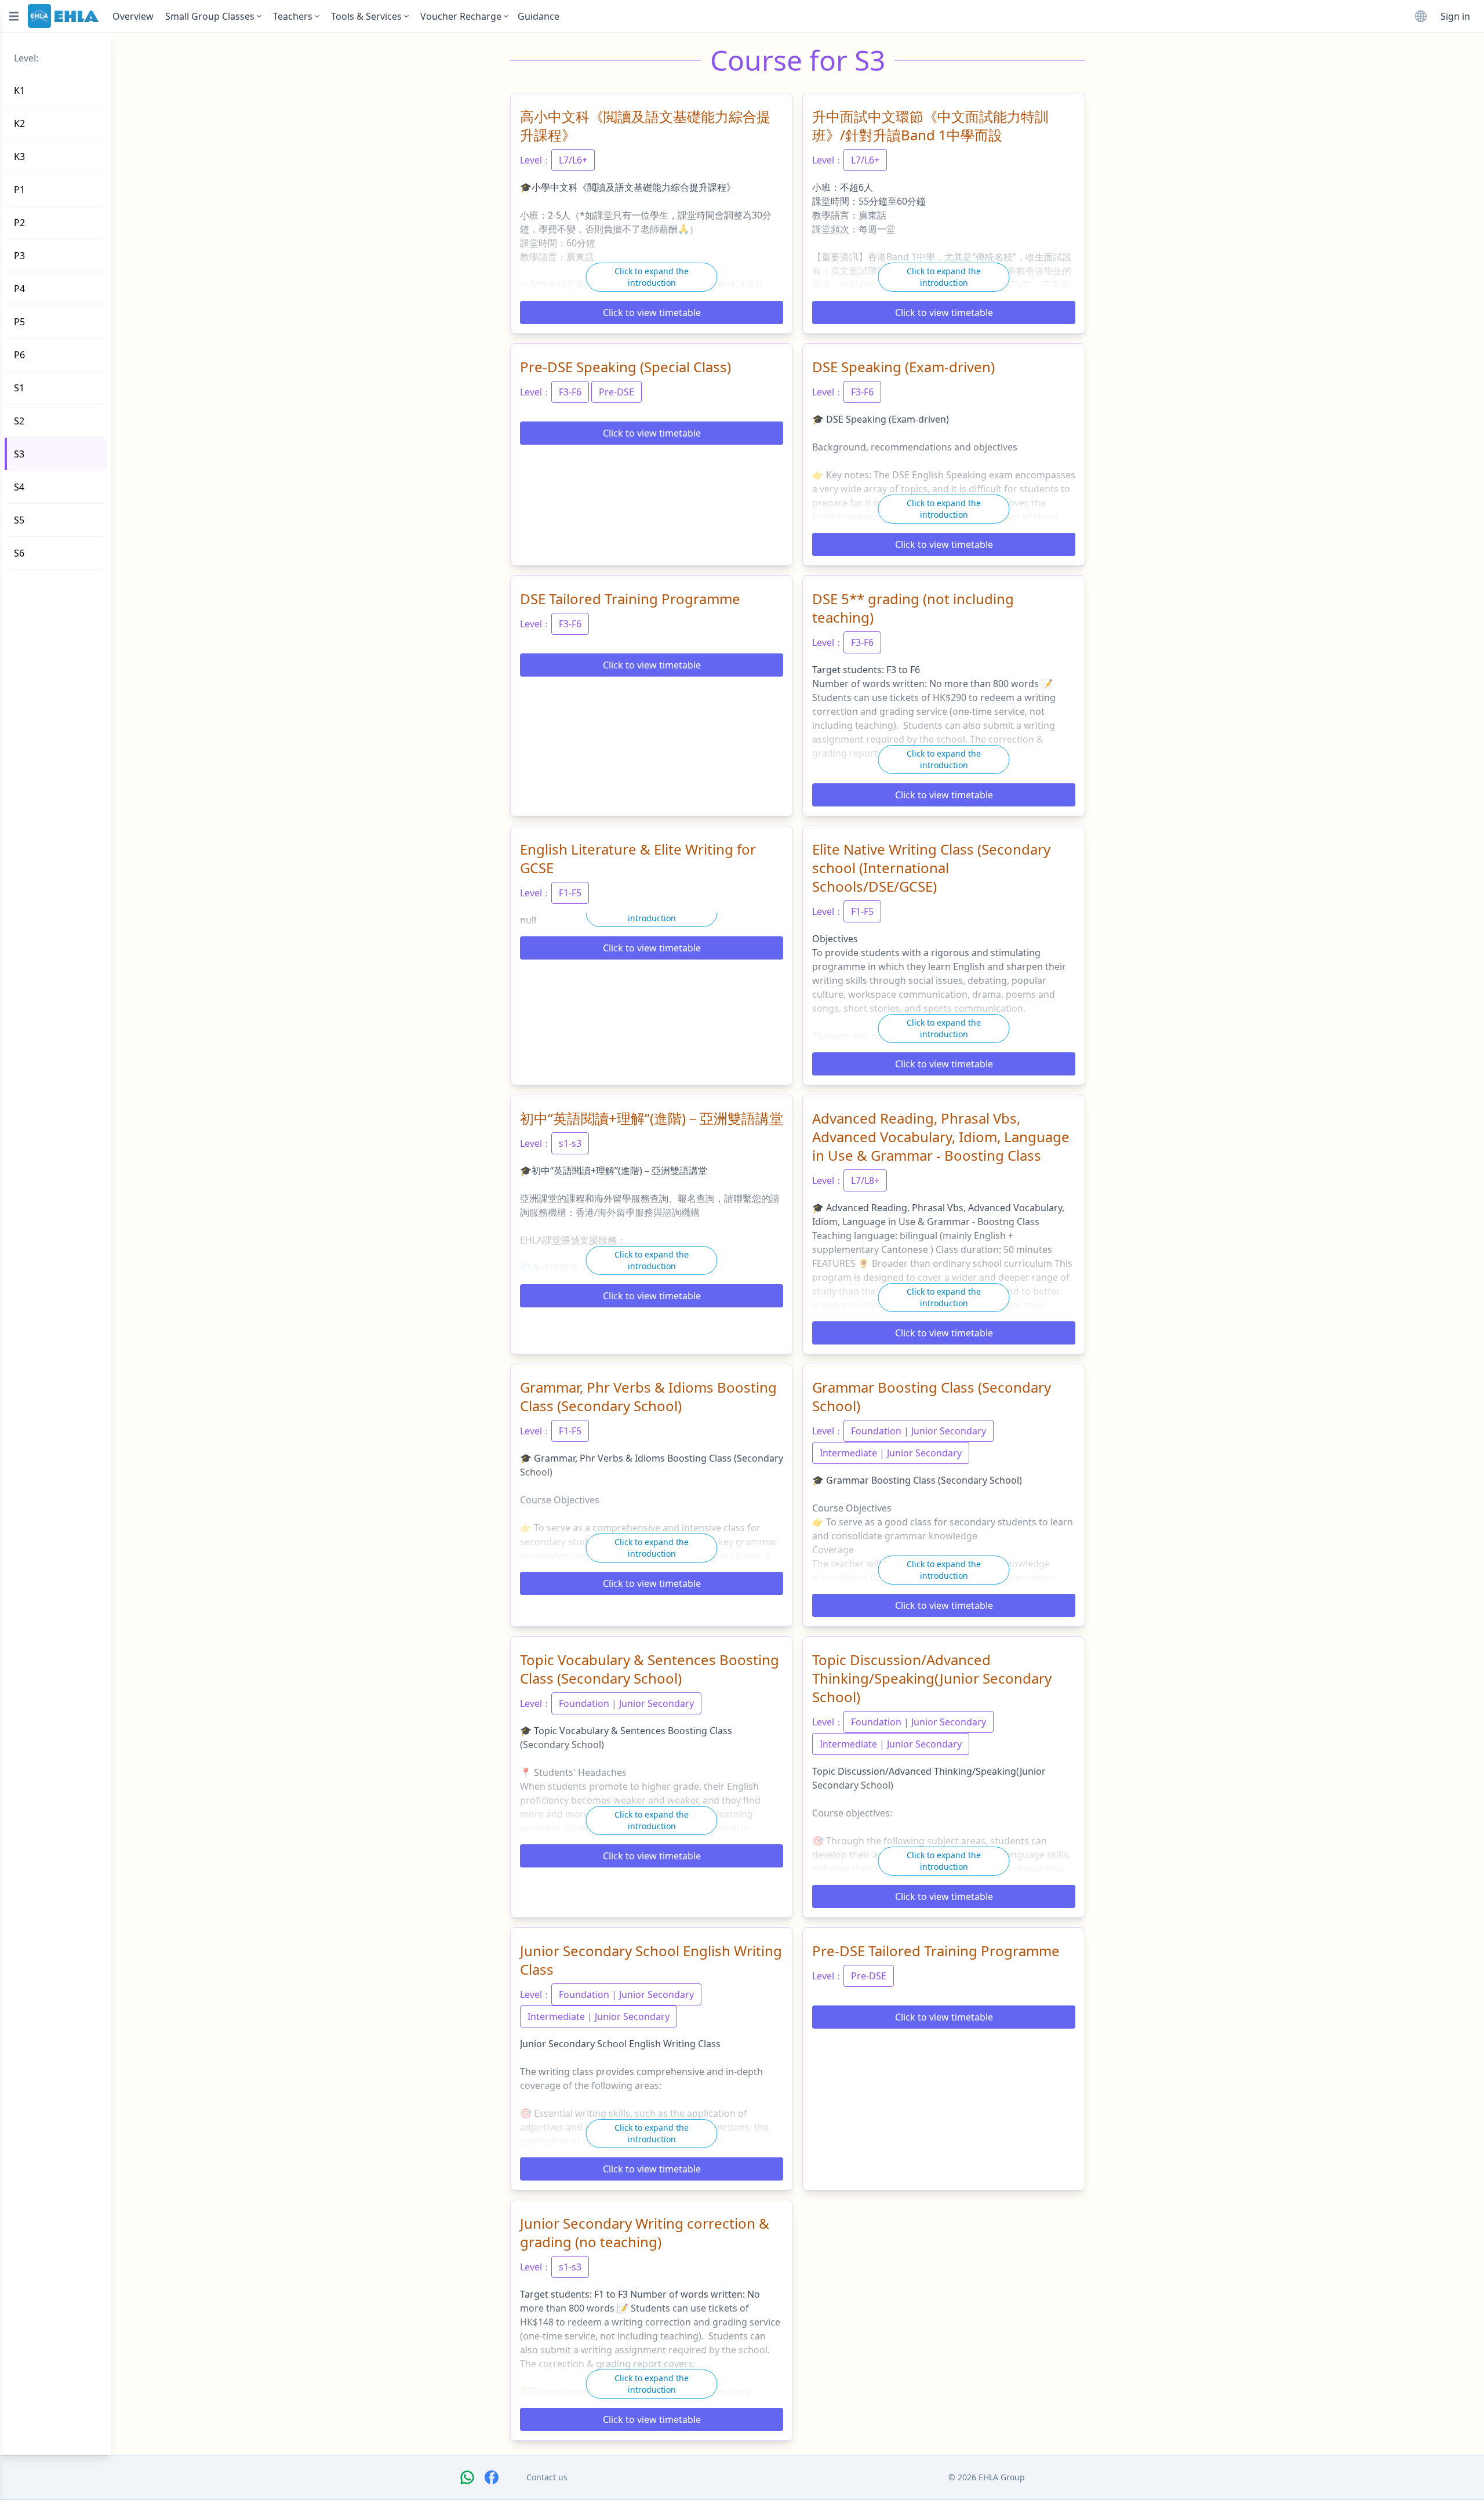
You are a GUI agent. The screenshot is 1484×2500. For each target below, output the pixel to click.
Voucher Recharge (461, 16)
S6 (19, 553)
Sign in (1455, 16)
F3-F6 (570, 392)
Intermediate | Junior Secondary (891, 1453)
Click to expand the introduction (652, 277)
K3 (19, 157)
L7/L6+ (573, 160)
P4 (19, 289)
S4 (19, 487)
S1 (19, 388)
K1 (19, 90)
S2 (19, 421)
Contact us (547, 2477)
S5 (19, 520)
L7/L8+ (865, 1180)
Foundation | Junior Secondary (919, 1431)
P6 (19, 355)
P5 (19, 322)
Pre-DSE (616, 392)
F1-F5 (570, 893)
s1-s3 (570, 1143)
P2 (19, 223)
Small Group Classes (210, 16)
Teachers (293, 16)
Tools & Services (366, 16)
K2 (19, 123)
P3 (19, 256)
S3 (19, 454)
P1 (19, 190)
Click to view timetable (652, 312)
